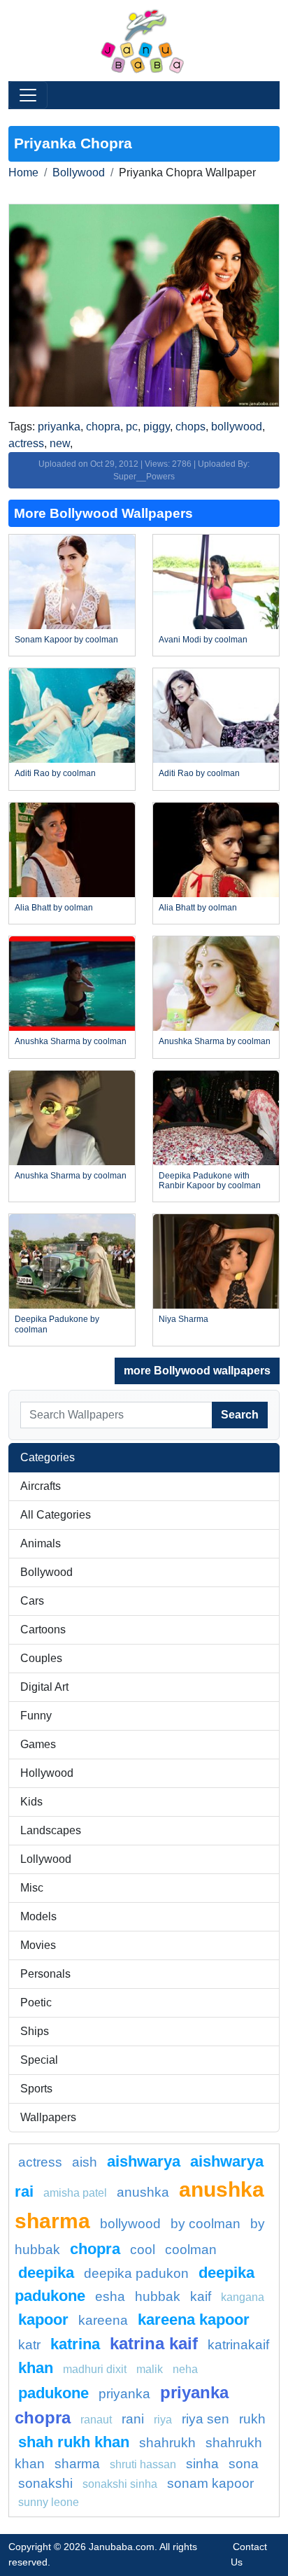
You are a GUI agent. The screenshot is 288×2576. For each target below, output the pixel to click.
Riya (163, 2420)
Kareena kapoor (194, 2320)
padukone (53, 2393)
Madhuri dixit (95, 2369)
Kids (31, 1802)
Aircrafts (41, 1486)
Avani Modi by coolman (203, 640)
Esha (110, 2296)
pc (132, 427)
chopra (103, 427)
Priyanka (124, 2394)
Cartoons (43, 1630)
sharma (77, 2464)
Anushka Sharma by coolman (71, 1041)
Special (39, 2060)
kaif (201, 2296)
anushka (143, 2192)
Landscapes (51, 1830)
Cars (32, 1601)
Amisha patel (75, 2193)
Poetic (36, 2003)
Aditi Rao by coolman (55, 773)
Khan (36, 2368)
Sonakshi (45, 2483)
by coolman (206, 2224)
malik (150, 2369)
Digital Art (44, 1687)
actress (26, 443)
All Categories (56, 1515)
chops (190, 427)
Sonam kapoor (210, 2483)
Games (38, 1744)
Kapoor (43, 2320)
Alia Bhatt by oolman (54, 908)
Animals (41, 1543)
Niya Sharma (183, 1319)
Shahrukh (167, 2443)
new (60, 443)
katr (29, 2345)
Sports (36, 2089)
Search (240, 1415)
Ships (35, 2031)
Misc (32, 1888)
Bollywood (79, 173)
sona (244, 2464)
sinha (202, 2464)
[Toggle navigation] (28, 95)
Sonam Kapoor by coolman (66, 640)
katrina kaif (154, 2343)
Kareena (103, 2320)
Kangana (243, 2297)
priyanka (59, 427)
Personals (45, 1974)
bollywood (237, 427)
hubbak (158, 2296)
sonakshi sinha (120, 2484)
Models (38, 1916)
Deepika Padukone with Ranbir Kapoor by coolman (210, 1181)
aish (85, 2162)
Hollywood (47, 1773)
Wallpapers (48, 2117)
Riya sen (206, 2419)
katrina (75, 2344)
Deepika (46, 2273)
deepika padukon (136, 2273)
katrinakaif (238, 2345)
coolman (191, 2250)
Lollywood (46, 1859)
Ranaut (96, 2420)
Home (23, 173)
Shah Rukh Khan (74, 2442)
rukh (252, 2419)
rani (133, 2419)
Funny (36, 1716)
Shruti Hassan (143, 2464)
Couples (41, 1658)
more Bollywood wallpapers (197, 1371)
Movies (38, 1945)
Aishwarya (144, 2161)
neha (185, 2369)
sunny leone (49, 2502)
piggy (157, 427)
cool (143, 2250)
